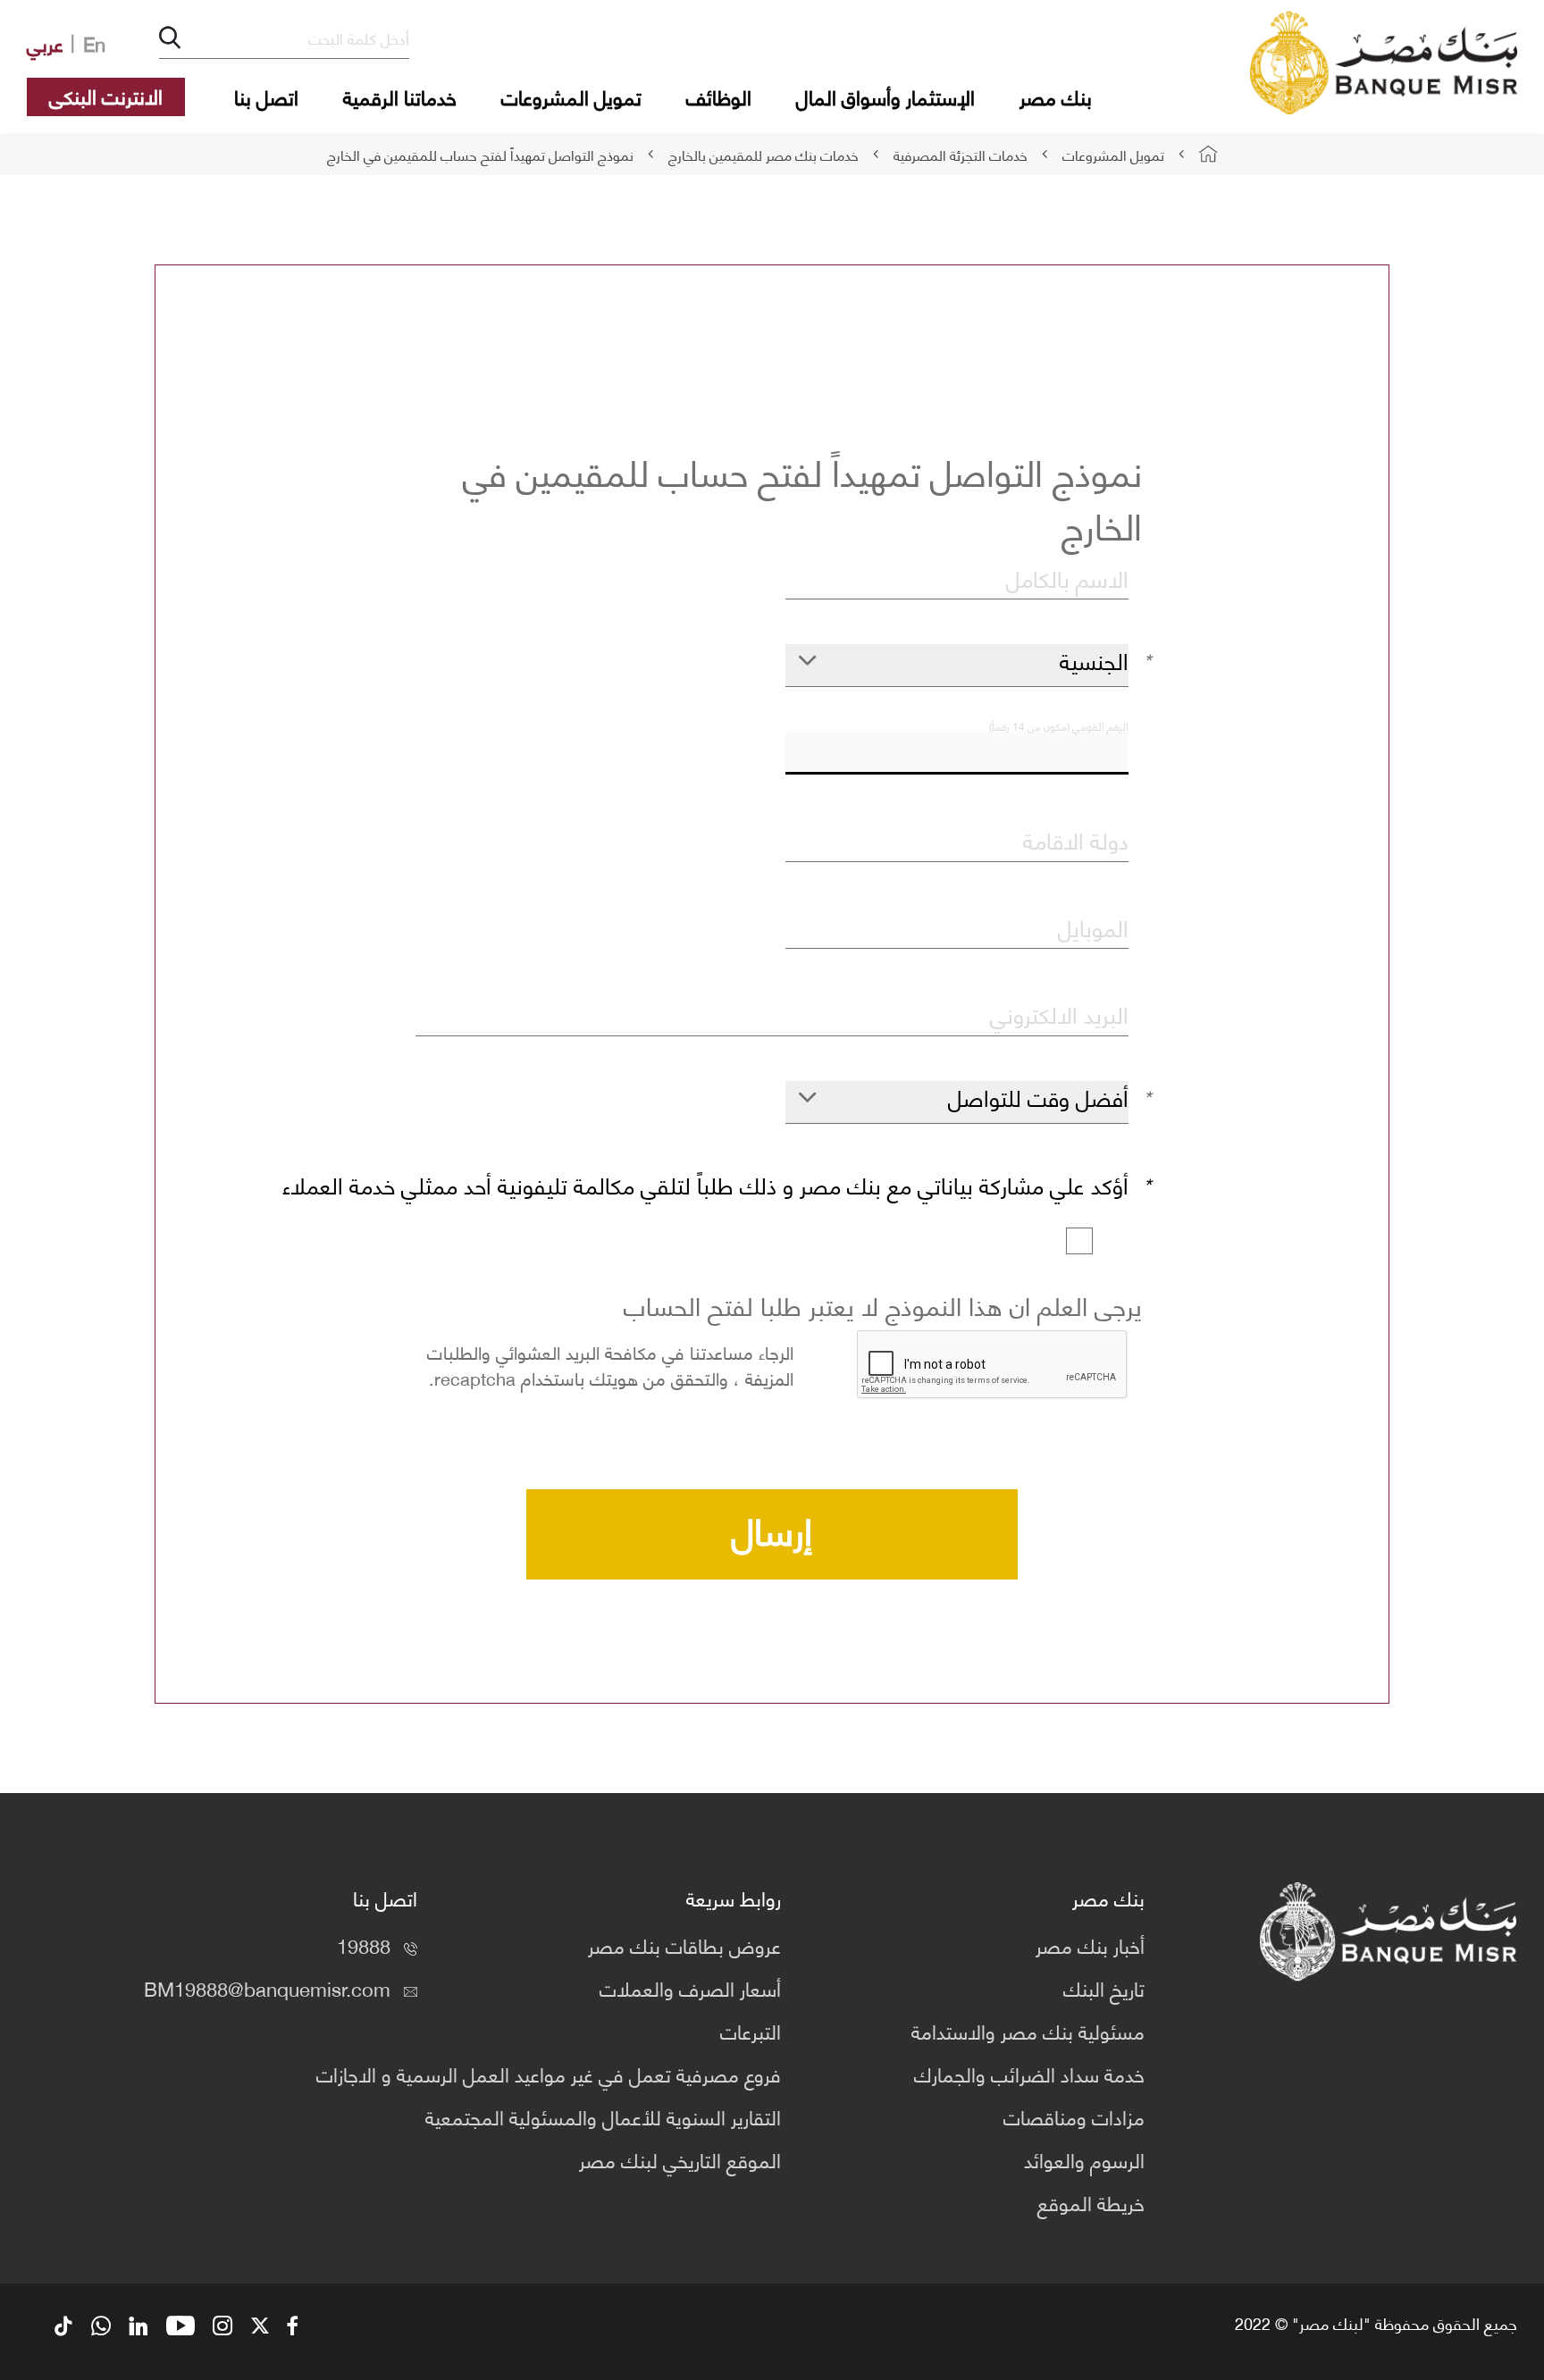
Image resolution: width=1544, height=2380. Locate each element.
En (94, 42)
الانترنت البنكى (106, 96)
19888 (364, 1944)
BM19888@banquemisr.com (267, 1987)
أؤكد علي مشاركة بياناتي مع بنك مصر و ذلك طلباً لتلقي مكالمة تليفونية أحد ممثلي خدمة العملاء (705, 1185)
